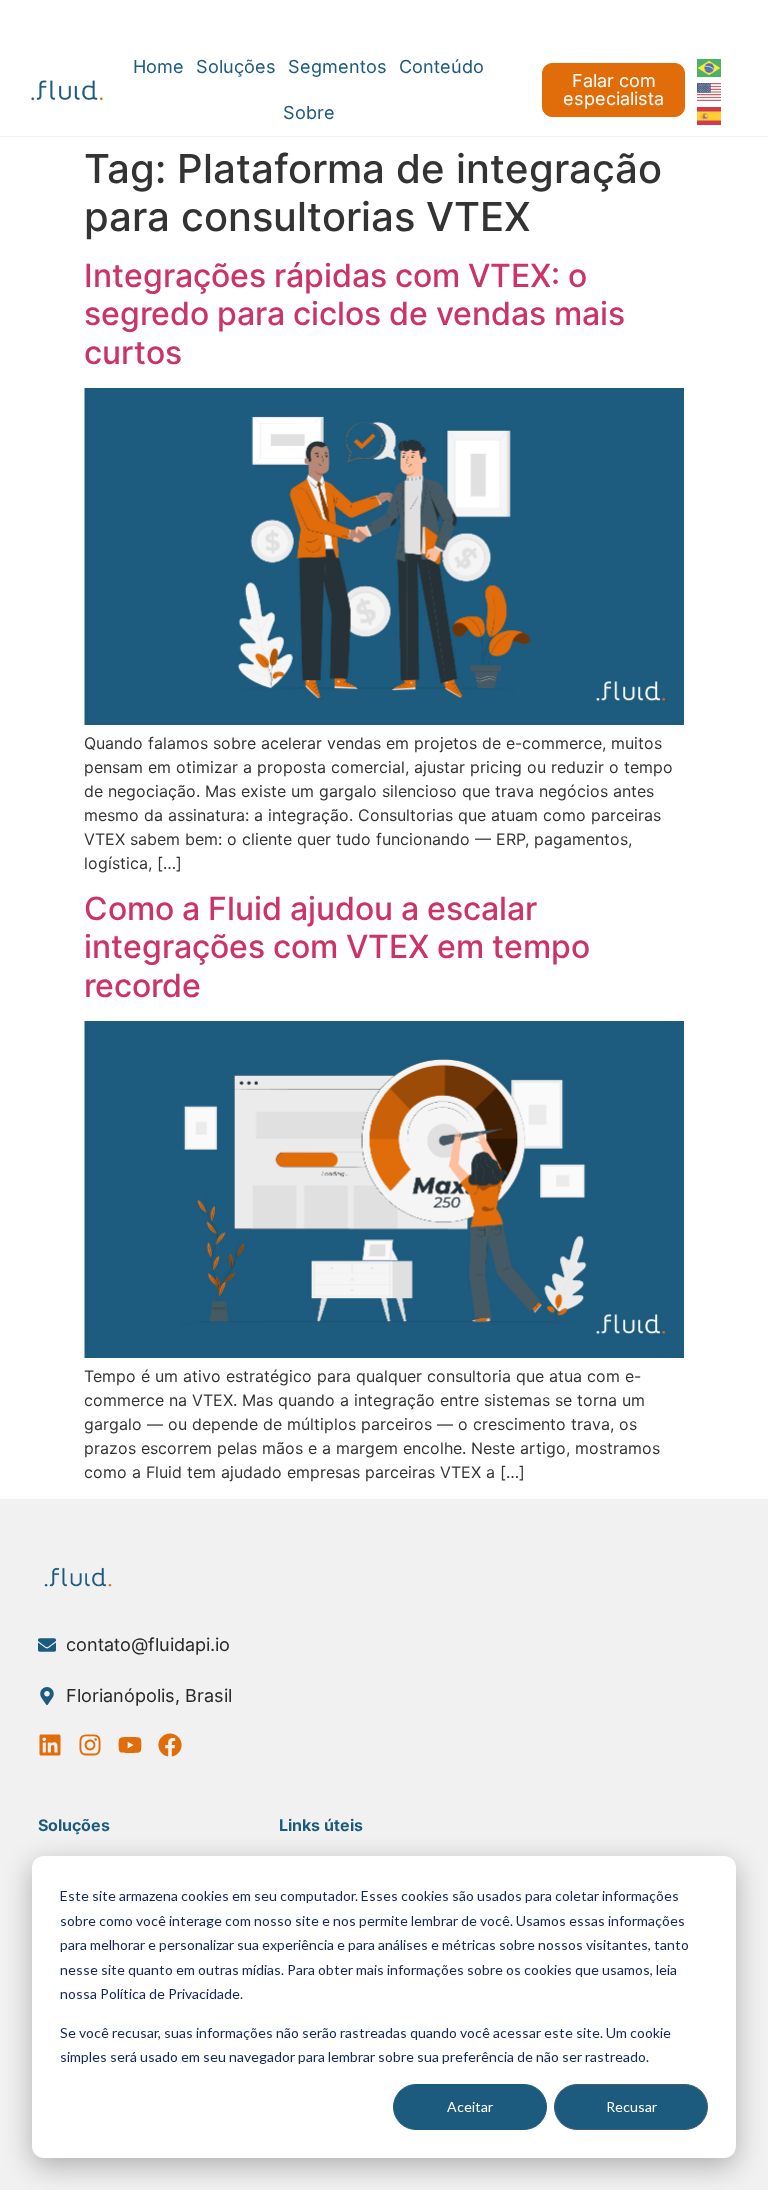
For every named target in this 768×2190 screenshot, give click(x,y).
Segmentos (337, 66)
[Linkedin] (50, 1745)
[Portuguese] (710, 66)
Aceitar (470, 2106)
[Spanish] (710, 114)
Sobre (309, 112)
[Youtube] (130, 1745)
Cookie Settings (76, 22)
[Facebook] (170, 1745)
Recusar (631, 2106)
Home (158, 66)
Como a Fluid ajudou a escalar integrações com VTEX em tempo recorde (337, 947)
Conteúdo (441, 66)
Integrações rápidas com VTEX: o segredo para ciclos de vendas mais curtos (354, 314)
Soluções (236, 66)
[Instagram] (90, 1745)
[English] (710, 90)
